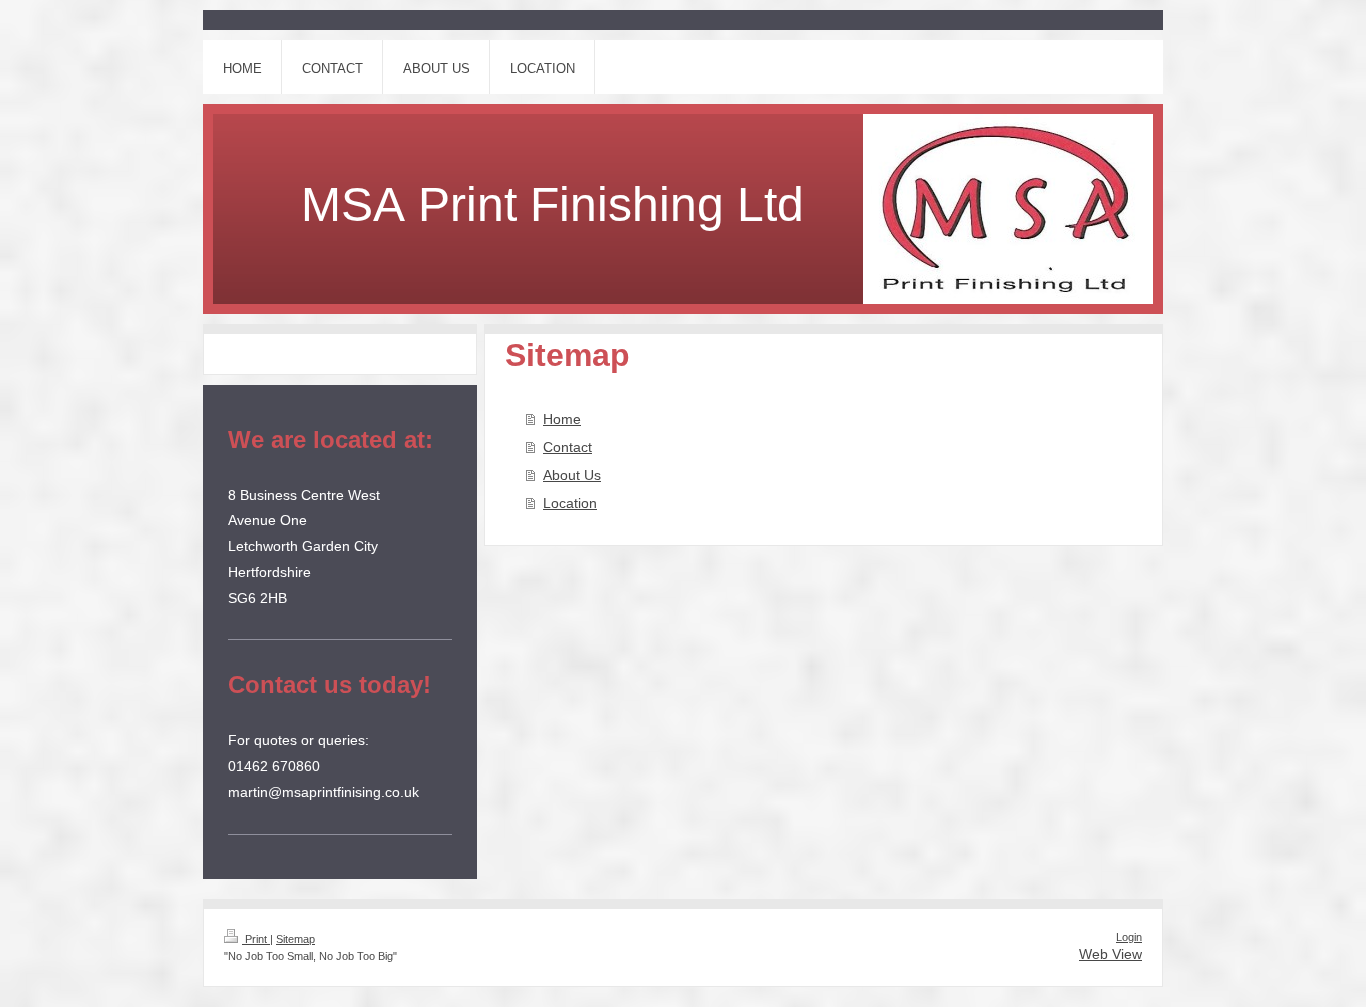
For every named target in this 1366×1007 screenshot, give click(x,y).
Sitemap (295, 939)
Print (256, 939)
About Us (572, 475)
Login (1129, 937)
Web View (1110, 954)
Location (570, 503)
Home (562, 419)
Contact (567, 447)
